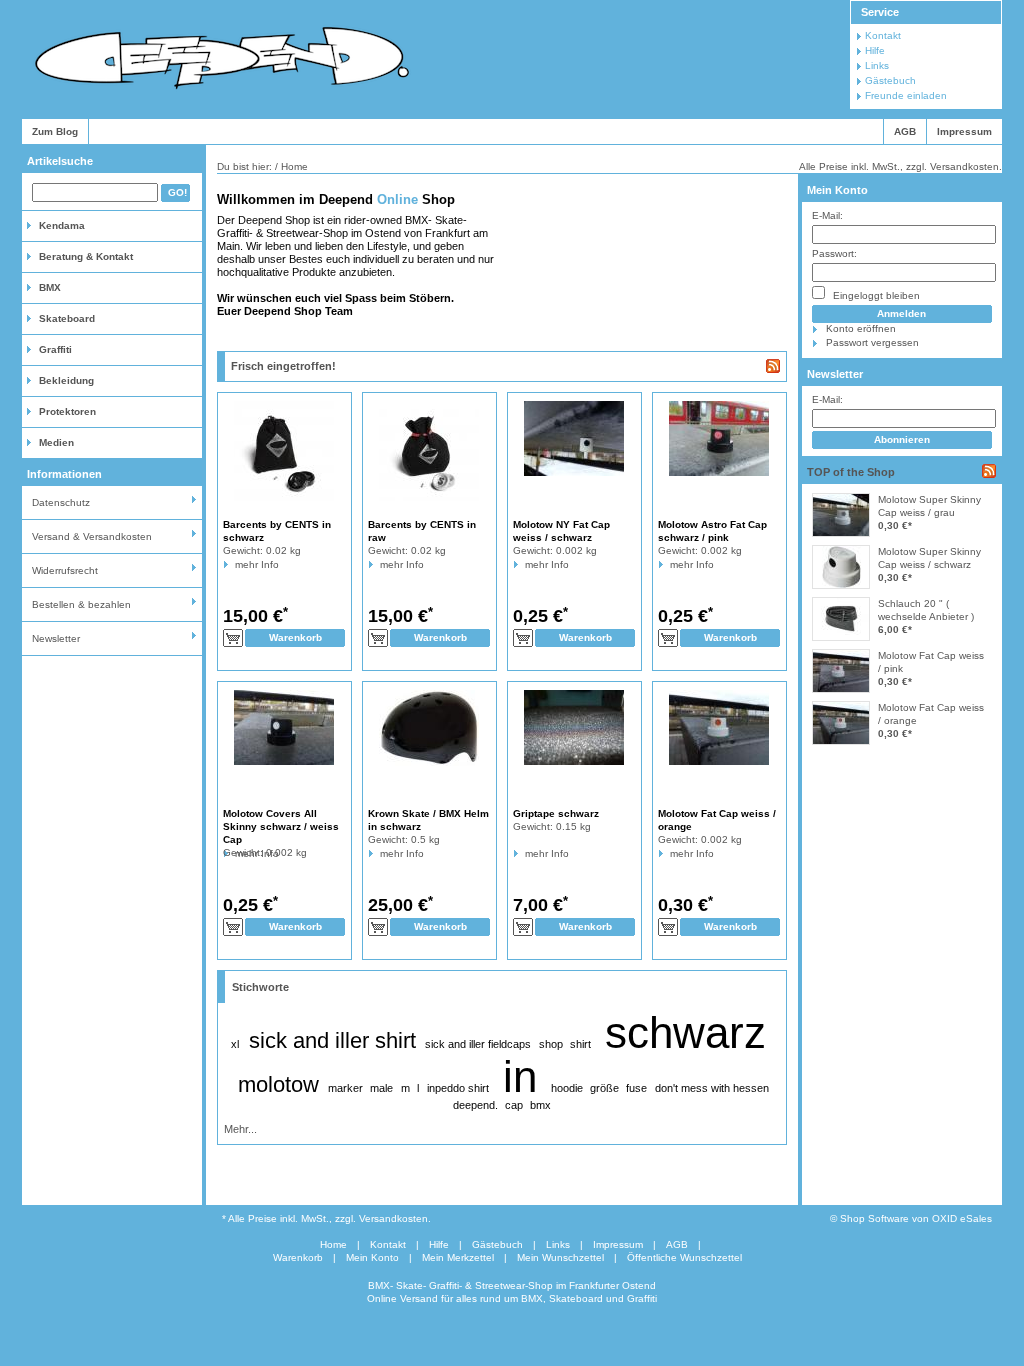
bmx (540, 1105)
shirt (580, 1044)
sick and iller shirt (332, 1040)
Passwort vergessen (872, 342)
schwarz (685, 1032)
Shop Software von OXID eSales (916, 1218)
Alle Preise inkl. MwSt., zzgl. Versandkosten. (900, 166)
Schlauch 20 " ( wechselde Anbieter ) (926, 610)
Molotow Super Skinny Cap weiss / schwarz (929, 558)
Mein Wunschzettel (560, 1257)
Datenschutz (61, 502)
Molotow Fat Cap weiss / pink (931, 662)
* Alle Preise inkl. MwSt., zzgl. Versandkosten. (326, 1218)
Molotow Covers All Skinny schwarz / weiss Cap (281, 826)
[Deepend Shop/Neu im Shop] (773, 366)
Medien (56, 442)
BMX (50, 287)
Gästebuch (890, 80)
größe (604, 1088)
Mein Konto (837, 190)
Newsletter (56, 638)
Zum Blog (55, 131)
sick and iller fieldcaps (478, 1044)
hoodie (567, 1088)
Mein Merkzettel (458, 1257)
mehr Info (235, 564)
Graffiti (55, 349)
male (381, 1088)
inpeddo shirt (458, 1088)
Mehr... (240, 1129)
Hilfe (875, 50)
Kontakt (883, 35)
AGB (905, 131)
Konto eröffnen (861, 328)
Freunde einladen (906, 95)
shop (551, 1044)
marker (345, 1088)
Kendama (62, 225)
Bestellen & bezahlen (81, 604)
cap (514, 1105)
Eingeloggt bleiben (875, 295)
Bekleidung (66, 380)
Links (877, 65)
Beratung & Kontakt (86, 256)
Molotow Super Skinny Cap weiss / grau (929, 506)
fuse (636, 1088)
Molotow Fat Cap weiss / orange (931, 714)
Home (333, 1244)
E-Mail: (827, 215)
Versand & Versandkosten (92, 536)
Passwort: (834, 253)
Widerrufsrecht (65, 570)
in (520, 1076)
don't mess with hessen (712, 1088)
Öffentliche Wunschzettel (684, 1257)
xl (235, 1044)
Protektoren (67, 411)
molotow (278, 1084)
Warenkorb (298, 1257)
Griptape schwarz (556, 813)
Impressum (964, 131)
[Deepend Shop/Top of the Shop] (989, 471)
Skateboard (67, 318)
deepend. (475, 1105)
